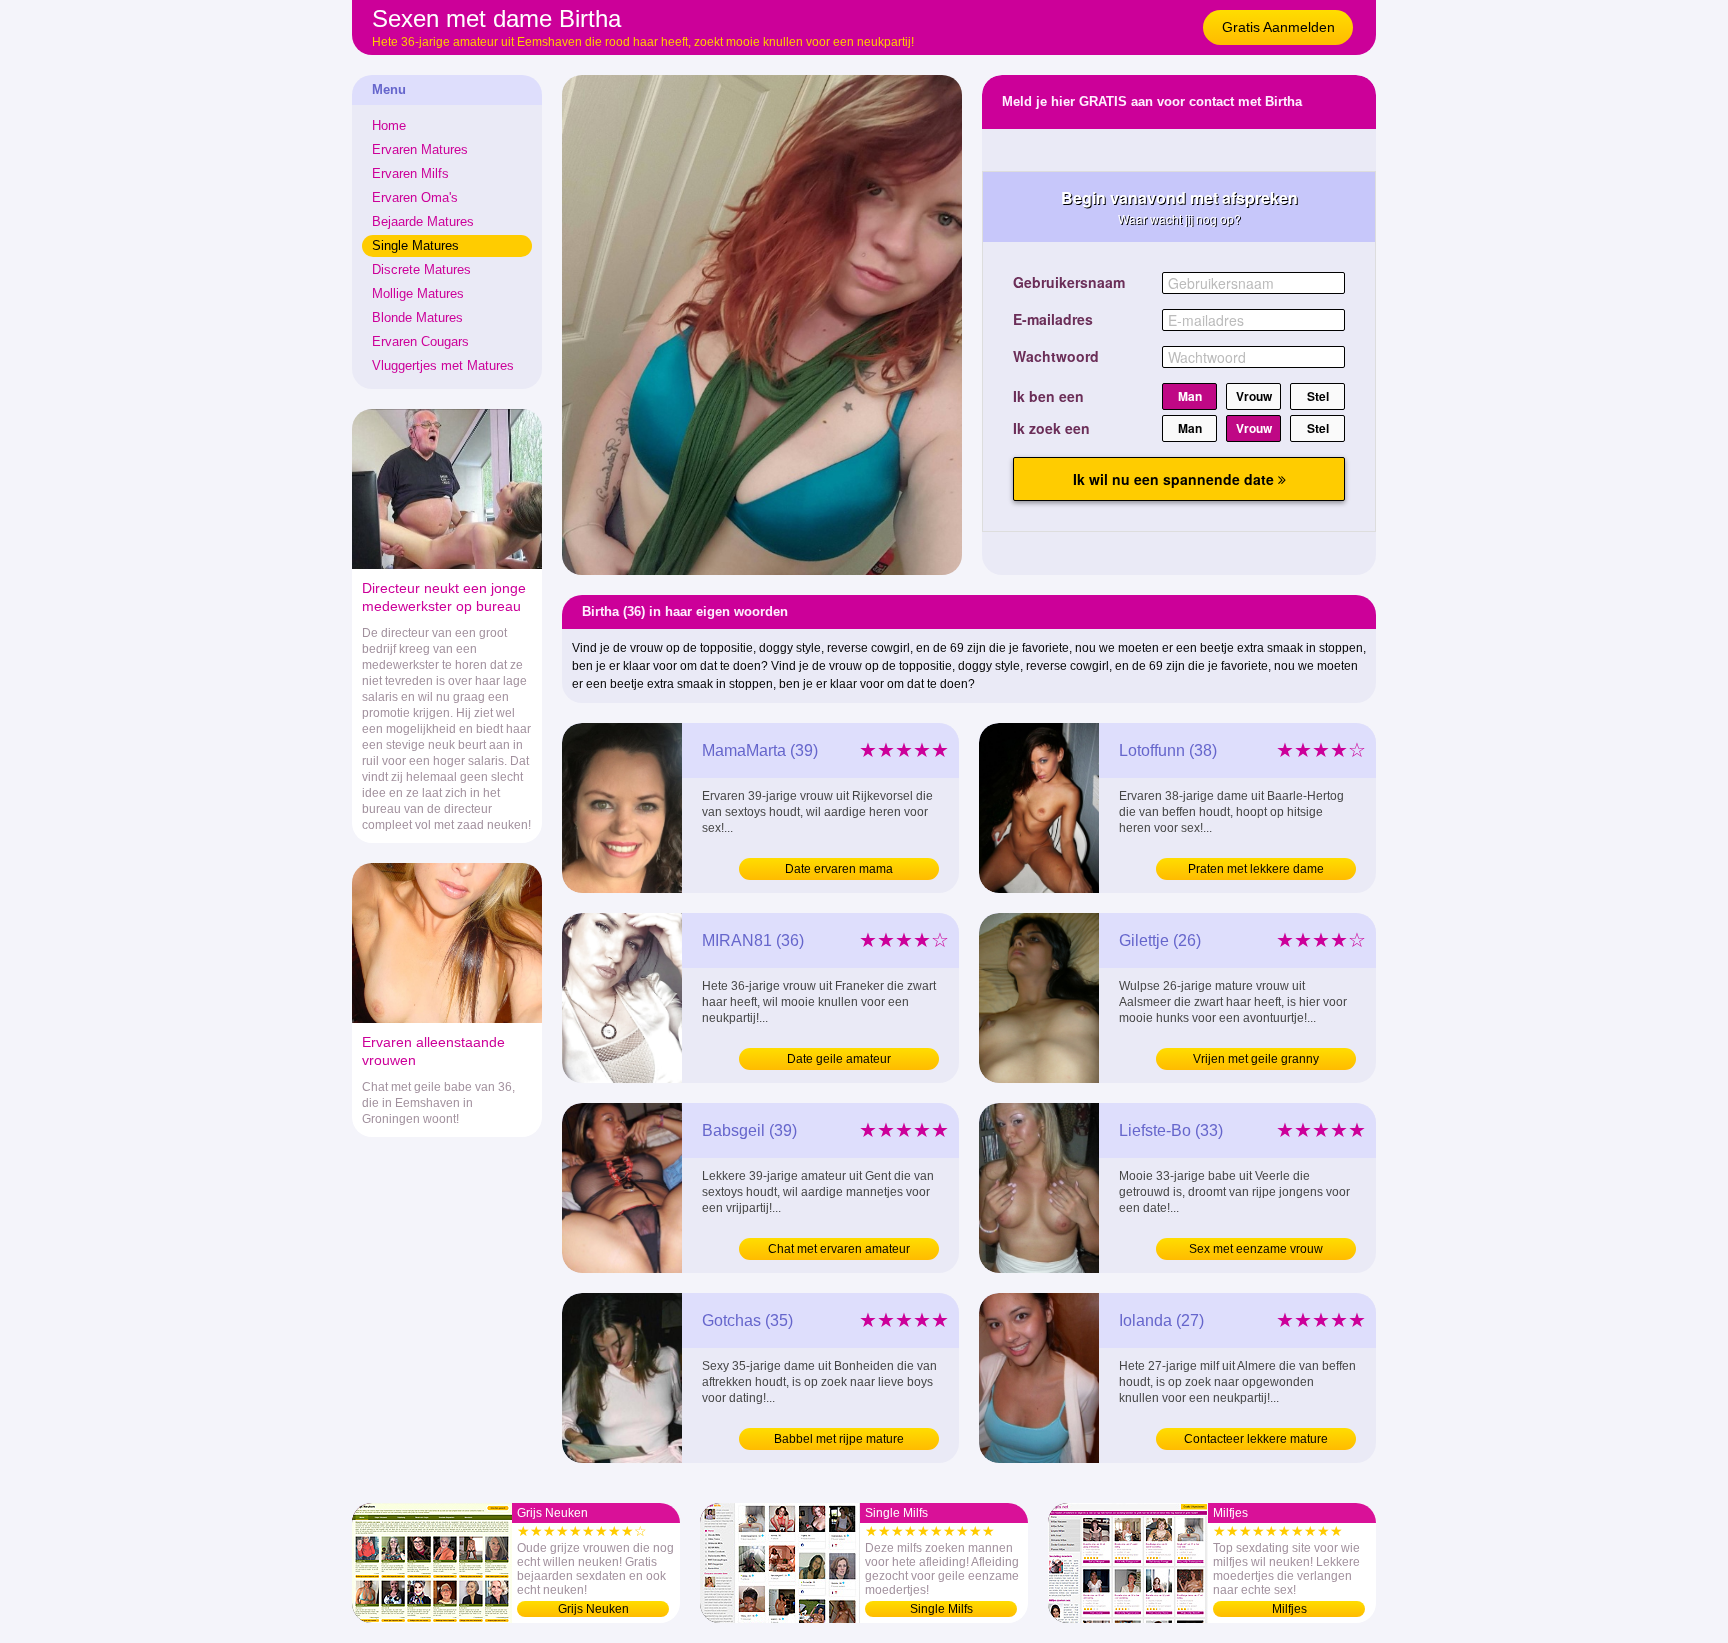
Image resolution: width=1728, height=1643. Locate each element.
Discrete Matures (421, 269)
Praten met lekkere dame (1256, 869)
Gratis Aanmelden (1278, 27)
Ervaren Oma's (415, 197)
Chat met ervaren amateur (839, 1249)
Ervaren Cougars (420, 341)
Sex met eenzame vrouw (1256, 1249)
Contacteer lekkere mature (1256, 1439)
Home (389, 125)
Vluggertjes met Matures (443, 365)
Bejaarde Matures (423, 221)
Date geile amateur (839, 1059)
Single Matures (415, 245)
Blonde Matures (417, 317)
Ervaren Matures (420, 149)
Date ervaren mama (839, 869)
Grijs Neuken (593, 1609)
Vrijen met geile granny (1256, 1059)
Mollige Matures (418, 293)
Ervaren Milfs (410, 173)
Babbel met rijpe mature (839, 1439)
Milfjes (1289, 1609)
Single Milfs (941, 1609)
